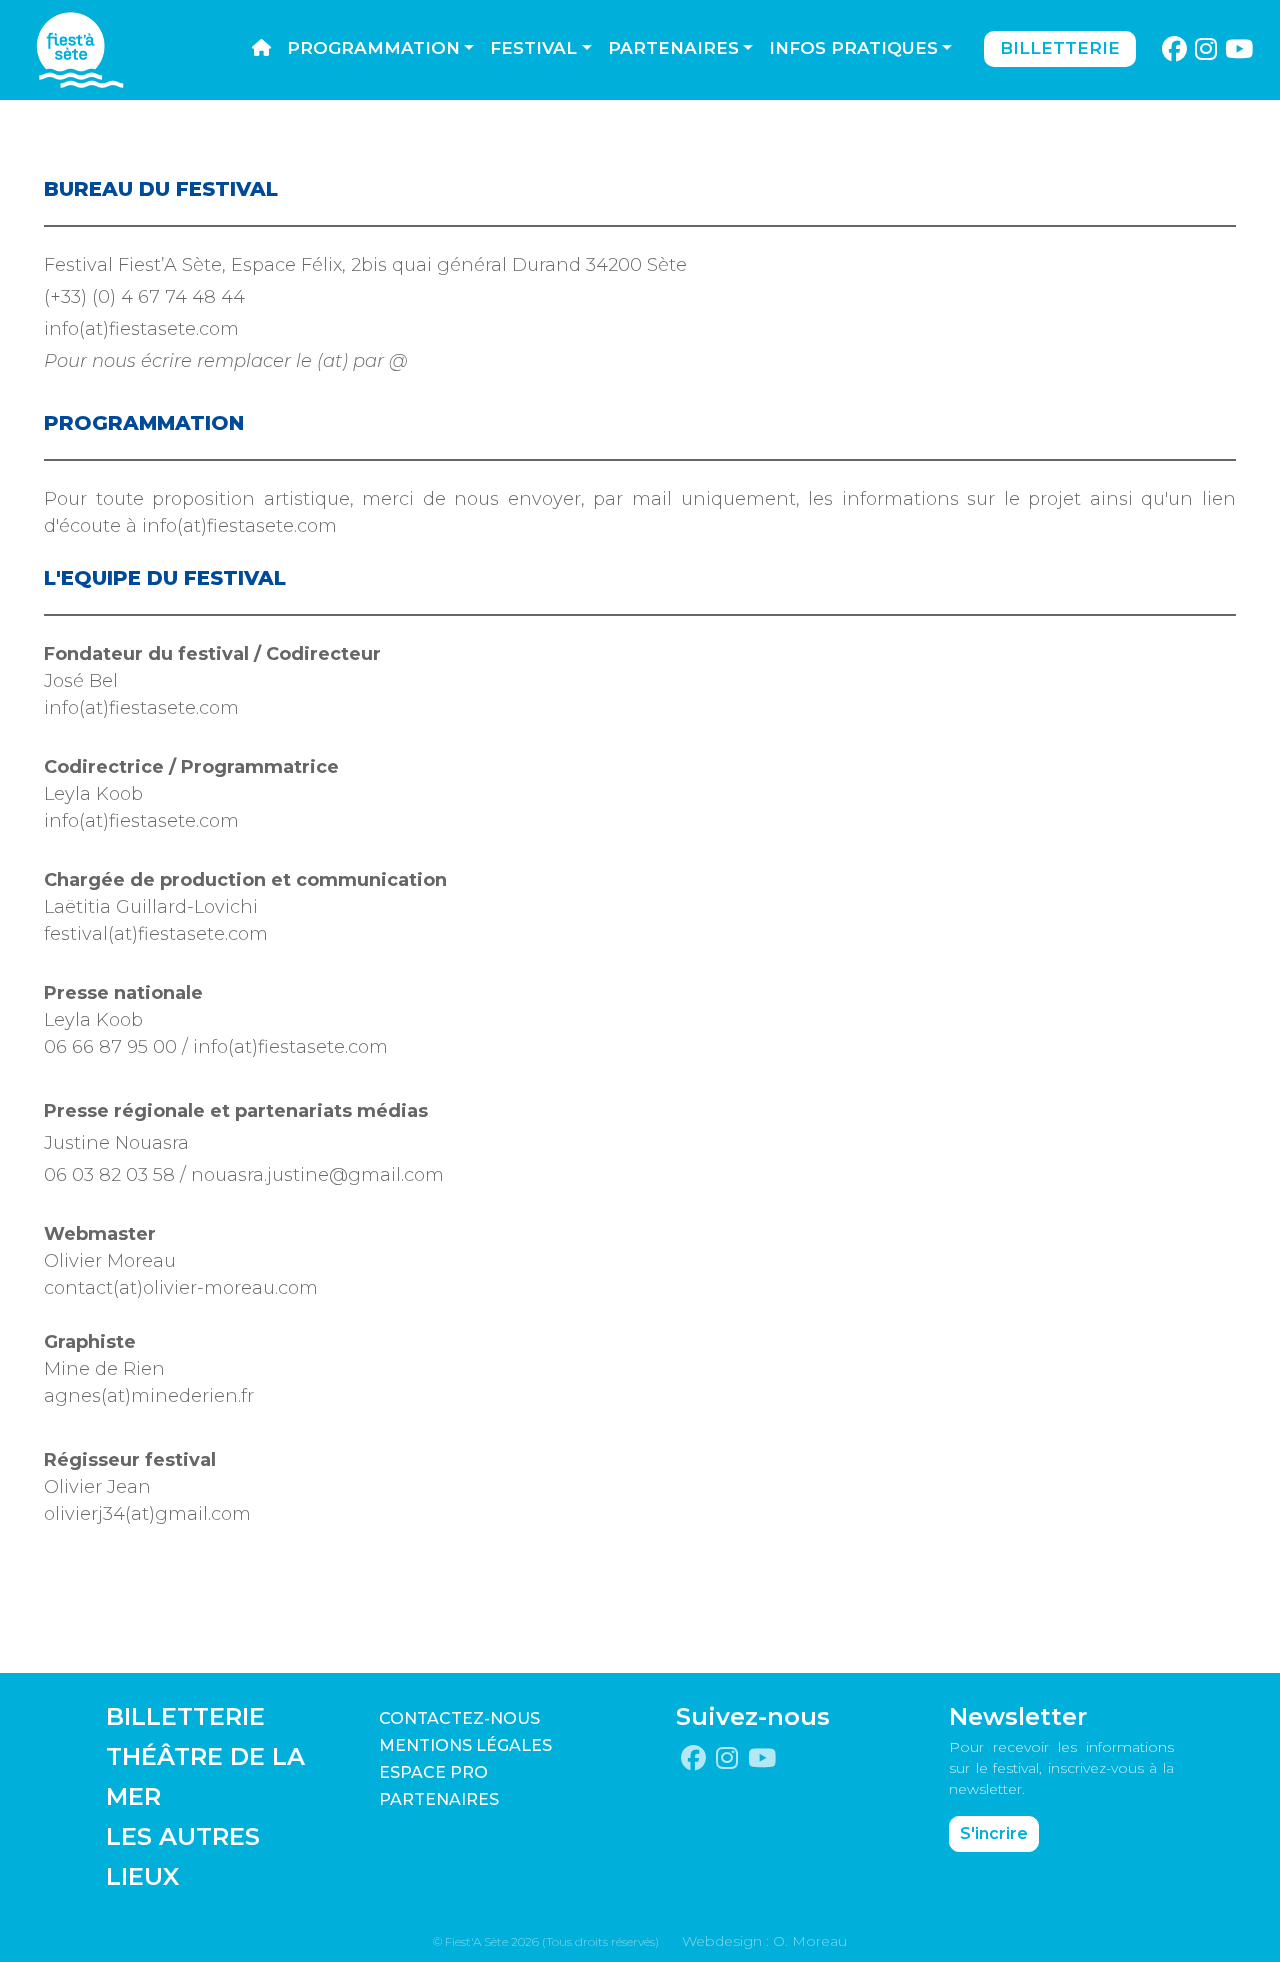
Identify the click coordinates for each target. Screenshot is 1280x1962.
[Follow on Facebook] (1174, 50)
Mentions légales (465, 1745)
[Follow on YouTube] (1239, 50)
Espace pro (433, 1772)
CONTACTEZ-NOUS (459, 1718)
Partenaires (673, 48)
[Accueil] (261, 49)
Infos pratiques (853, 48)
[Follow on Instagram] (1206, 50)
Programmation (373, 48)
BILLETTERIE (185, 1716)
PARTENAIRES (439, 1799)
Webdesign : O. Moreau (764, 1941)
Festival (533, 48)
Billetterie (1060, 48)
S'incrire (994, 1833)
